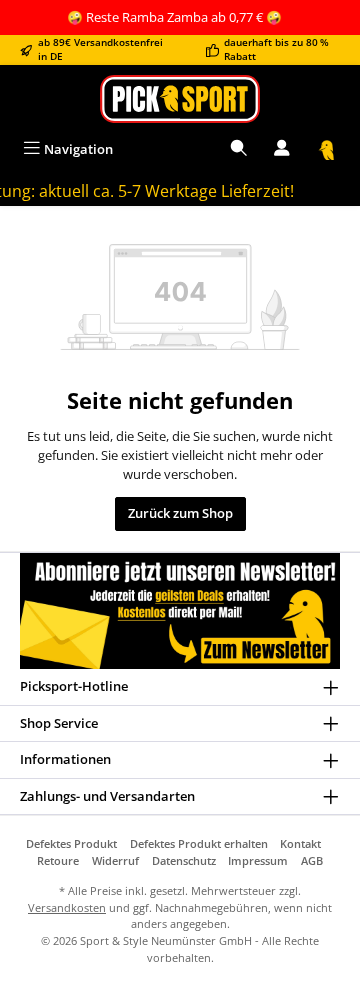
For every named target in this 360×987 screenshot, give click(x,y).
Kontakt (300, 843)
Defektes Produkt (71, 843)
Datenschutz (184, 860)
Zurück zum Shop (180, 513)
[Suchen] (239, 149)
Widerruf (115, 860)
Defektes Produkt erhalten (199, 843)
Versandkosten (67, 907)
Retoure (58, 860)
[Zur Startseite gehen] (180, 98)
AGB (312, 860)
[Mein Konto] (282, 149)
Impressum (258, 860)
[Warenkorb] (327, 149)
